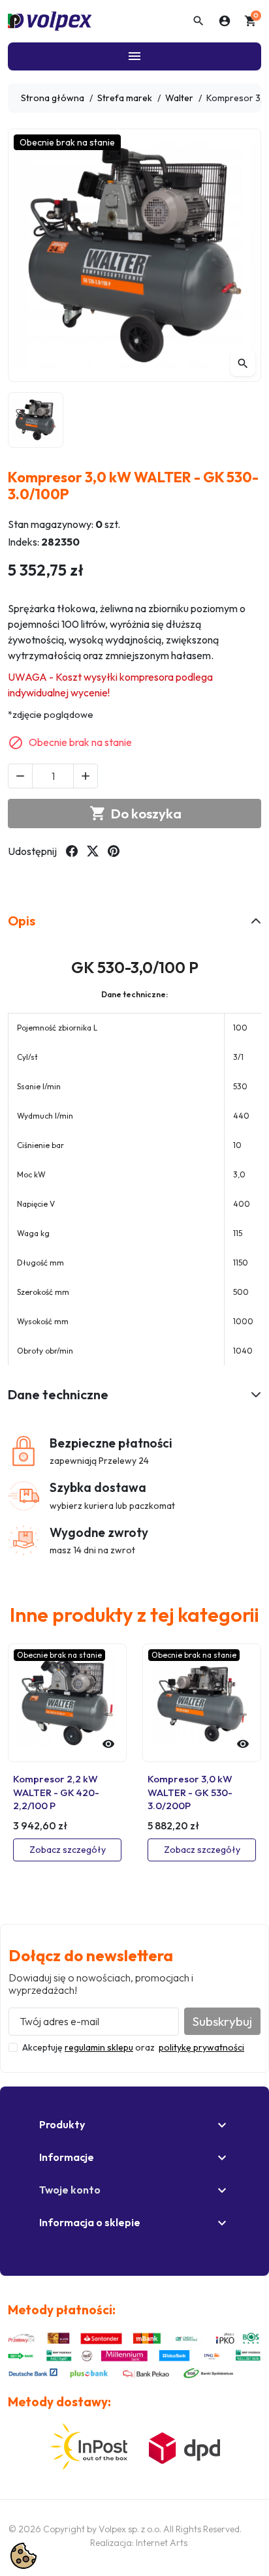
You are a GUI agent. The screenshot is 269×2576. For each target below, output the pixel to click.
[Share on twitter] (93, 851)
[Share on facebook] (72, 851)
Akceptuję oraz (133, 2047)
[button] (198, 21)
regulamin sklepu (99, 2047)
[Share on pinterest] (114, 851)
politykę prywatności (201, 2047)
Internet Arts (162, 2543)
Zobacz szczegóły (68, 1850)
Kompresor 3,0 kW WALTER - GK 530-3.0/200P (190, 1792)
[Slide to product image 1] (36, 420)
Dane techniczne (58, 1394)
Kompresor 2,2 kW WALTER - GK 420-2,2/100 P (56, 1792)
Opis (22, 921)
